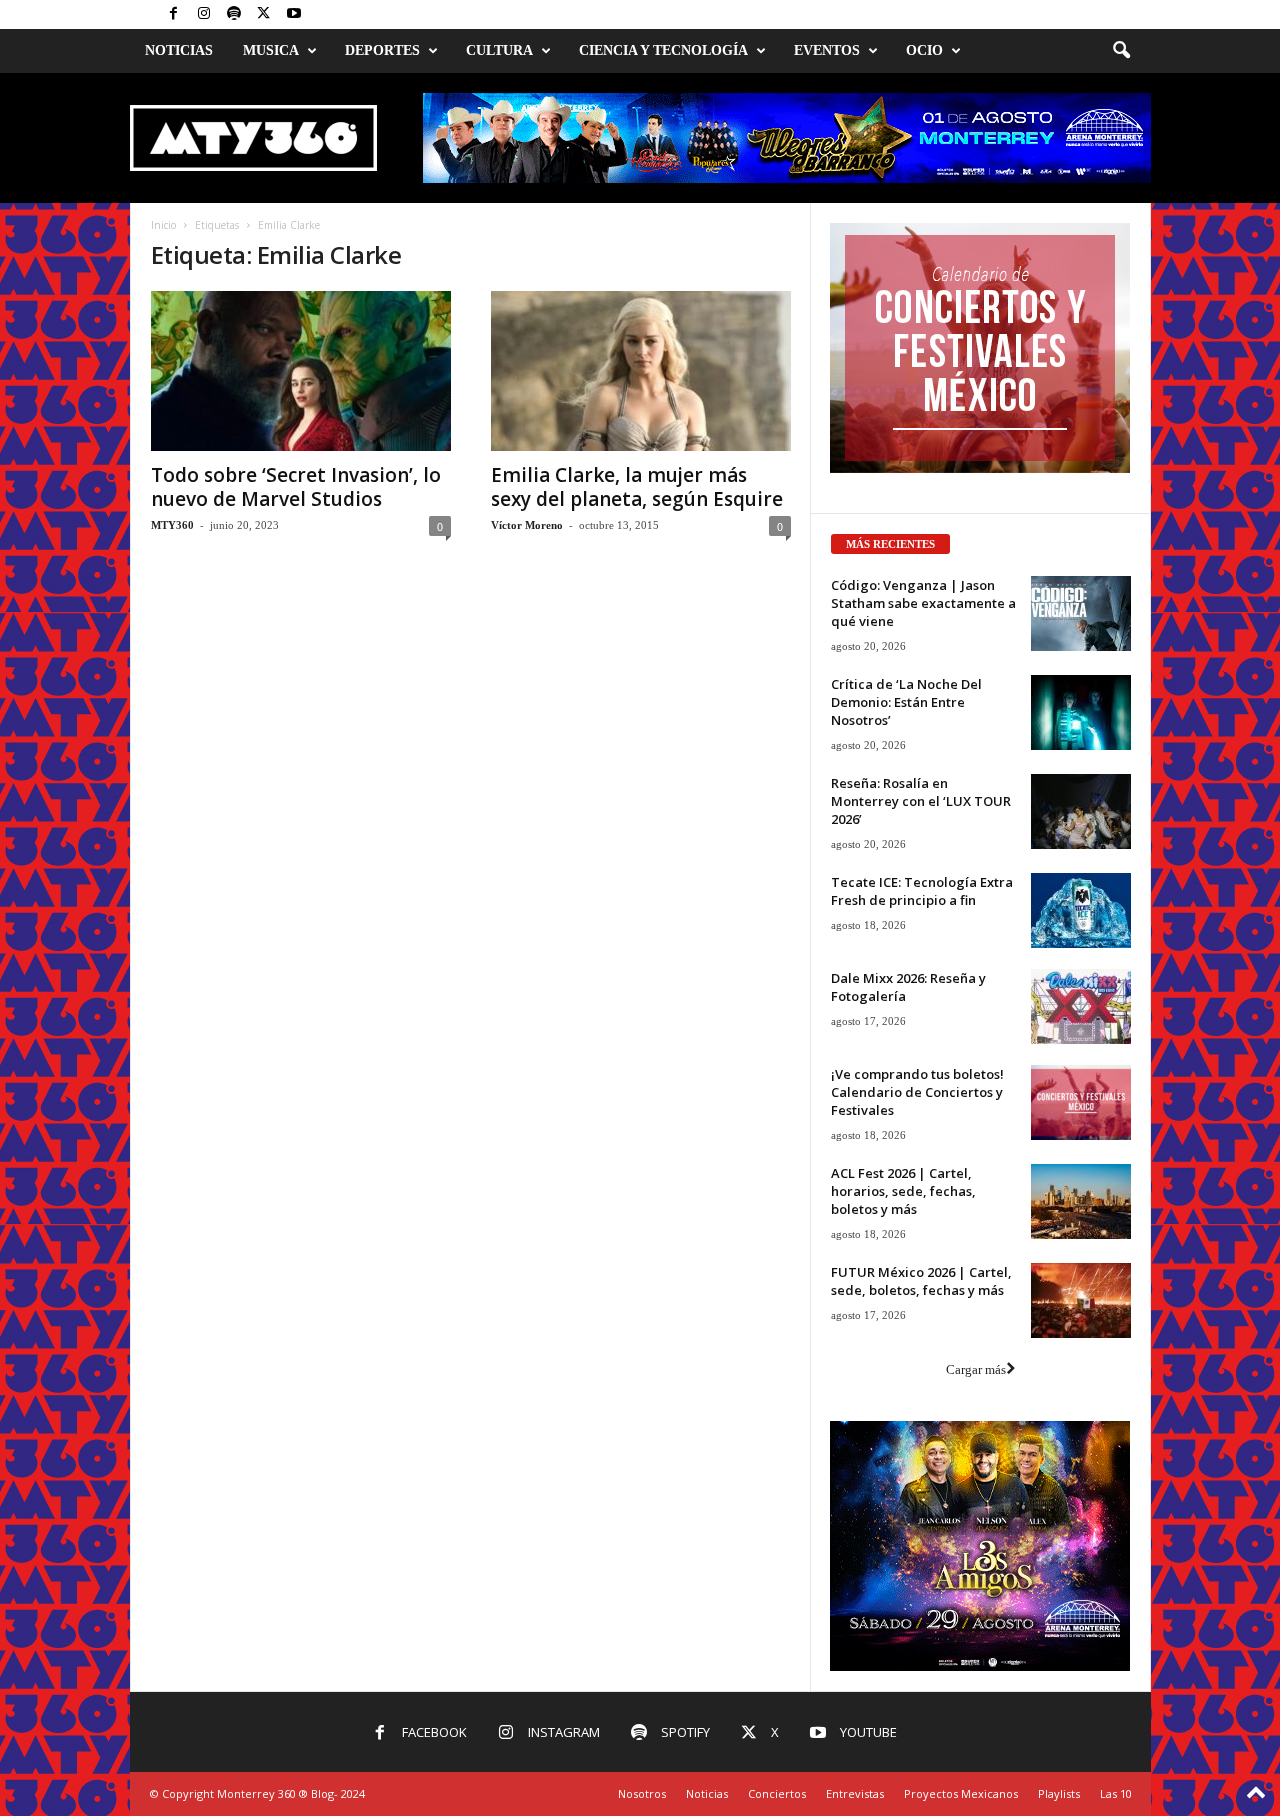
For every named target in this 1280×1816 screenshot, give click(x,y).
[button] (1121, 51)
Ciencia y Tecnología (663, 50)
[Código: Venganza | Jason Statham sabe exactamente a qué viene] (1081, 613)
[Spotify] (234, 14)
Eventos (827, 50)
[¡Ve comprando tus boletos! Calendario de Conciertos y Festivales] (1081, 1102)
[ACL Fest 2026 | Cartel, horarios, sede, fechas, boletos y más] (1081, 1201)
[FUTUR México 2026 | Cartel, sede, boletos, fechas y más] (1081, 1300)
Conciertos (777, 1793)
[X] (264, 14)
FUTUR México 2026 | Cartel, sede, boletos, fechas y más (921, 1281)
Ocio (924, 50)
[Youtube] (294, 14)
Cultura (499, 50)
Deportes (382, 50)
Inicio (163, 225)
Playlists (1059, 1793)
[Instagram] (204, 14)
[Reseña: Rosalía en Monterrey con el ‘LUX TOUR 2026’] (1081, 811)
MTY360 (172, 525)
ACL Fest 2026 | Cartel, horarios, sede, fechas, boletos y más (903, 1191)
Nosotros (642, 1793)
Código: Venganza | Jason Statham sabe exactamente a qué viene (923, 603)
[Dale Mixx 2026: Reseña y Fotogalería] (1081, 1006)
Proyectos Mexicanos (961, 1793)
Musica (271, 50)
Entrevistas (855, 1793)
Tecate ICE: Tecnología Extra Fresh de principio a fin (922, 891)
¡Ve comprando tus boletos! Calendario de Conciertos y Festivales (917, 1092)
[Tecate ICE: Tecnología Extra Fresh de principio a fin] (1081, 910)
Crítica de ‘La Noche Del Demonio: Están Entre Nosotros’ (906, 702)
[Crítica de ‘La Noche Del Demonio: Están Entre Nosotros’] (1081, 712)
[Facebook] (174, 14)
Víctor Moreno (527, 525)
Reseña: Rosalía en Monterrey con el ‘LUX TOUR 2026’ (921, 801)
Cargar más (976, 1369)
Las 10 (1116, 1793)
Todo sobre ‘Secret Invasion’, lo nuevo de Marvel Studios (296, 487)
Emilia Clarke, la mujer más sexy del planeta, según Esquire (637, 487)
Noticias (179, 50)
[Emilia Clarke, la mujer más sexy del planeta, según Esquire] (641, 371)
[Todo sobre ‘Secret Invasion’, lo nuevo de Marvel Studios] (301, 371)
